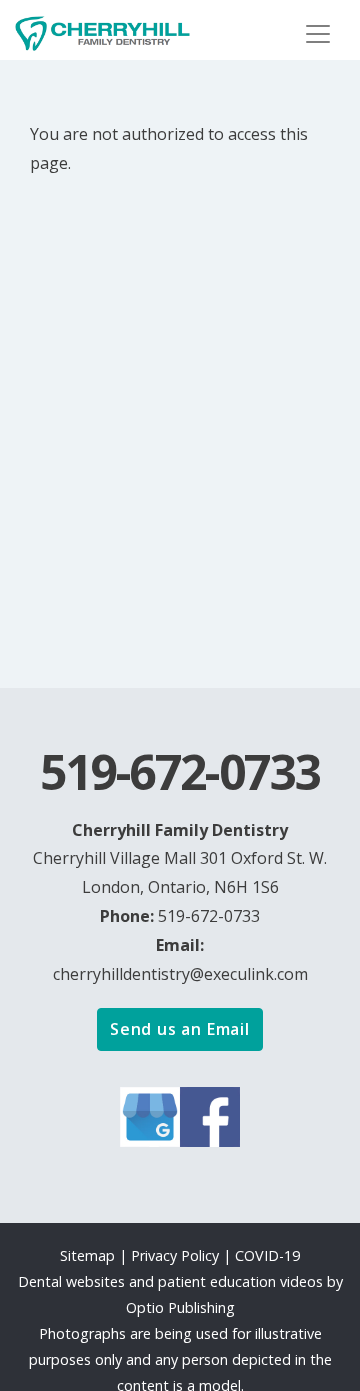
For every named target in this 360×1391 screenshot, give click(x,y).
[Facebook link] (210, 1115)
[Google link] (150, 1115)
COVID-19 (267, 1255)
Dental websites (71, 1281)
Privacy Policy (177, 1255)
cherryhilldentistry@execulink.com (180, 974)
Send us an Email (180, 1029)
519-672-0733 (209, 916)
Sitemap (87, 1255)
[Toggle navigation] (318, 34)
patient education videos (240, 1281)
